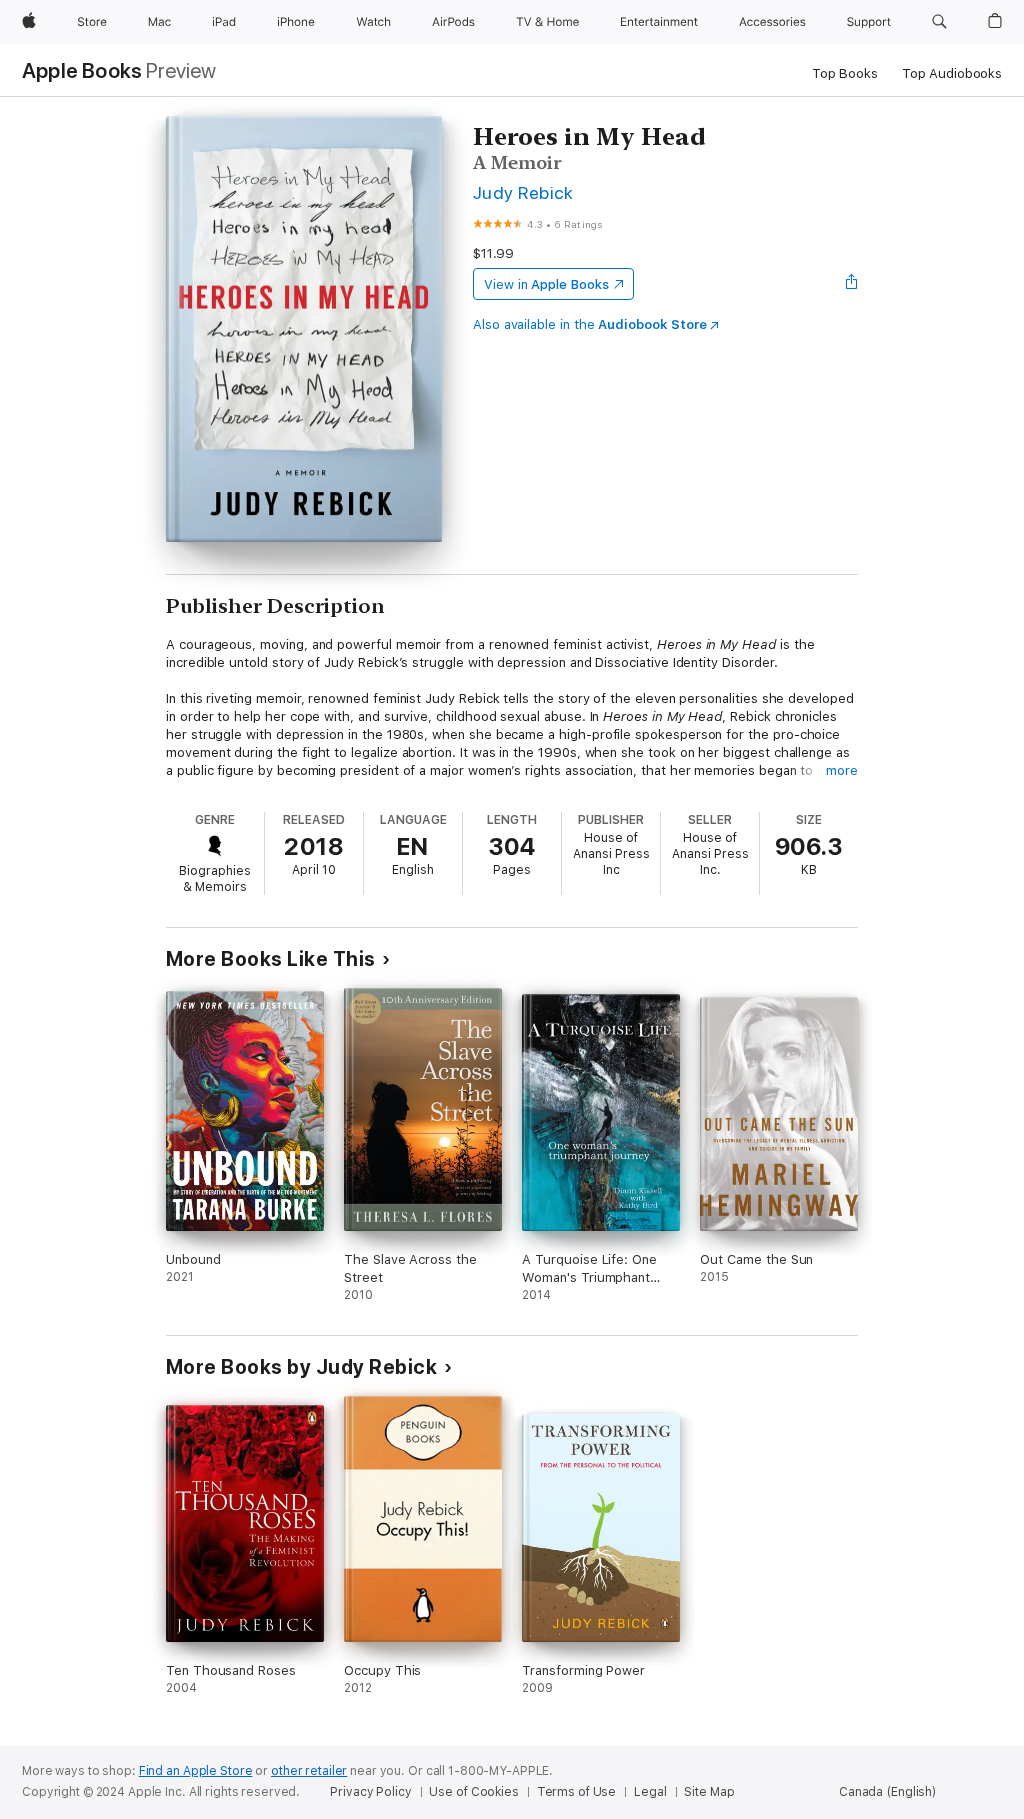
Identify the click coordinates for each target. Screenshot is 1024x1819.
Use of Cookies (473, 1792)
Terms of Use (577, 1792)
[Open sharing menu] (852, 284)
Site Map (709, 1792)
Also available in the (590, 324)
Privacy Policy (370, 1792)
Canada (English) (887, 1792)
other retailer (309, 1771)
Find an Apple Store (196, 1771)
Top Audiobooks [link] (952, 73)
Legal (650, 1792)
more (842, 770)
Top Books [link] (845, 73)
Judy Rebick (523, 192)
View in (546, 284)
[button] (939, 22)
